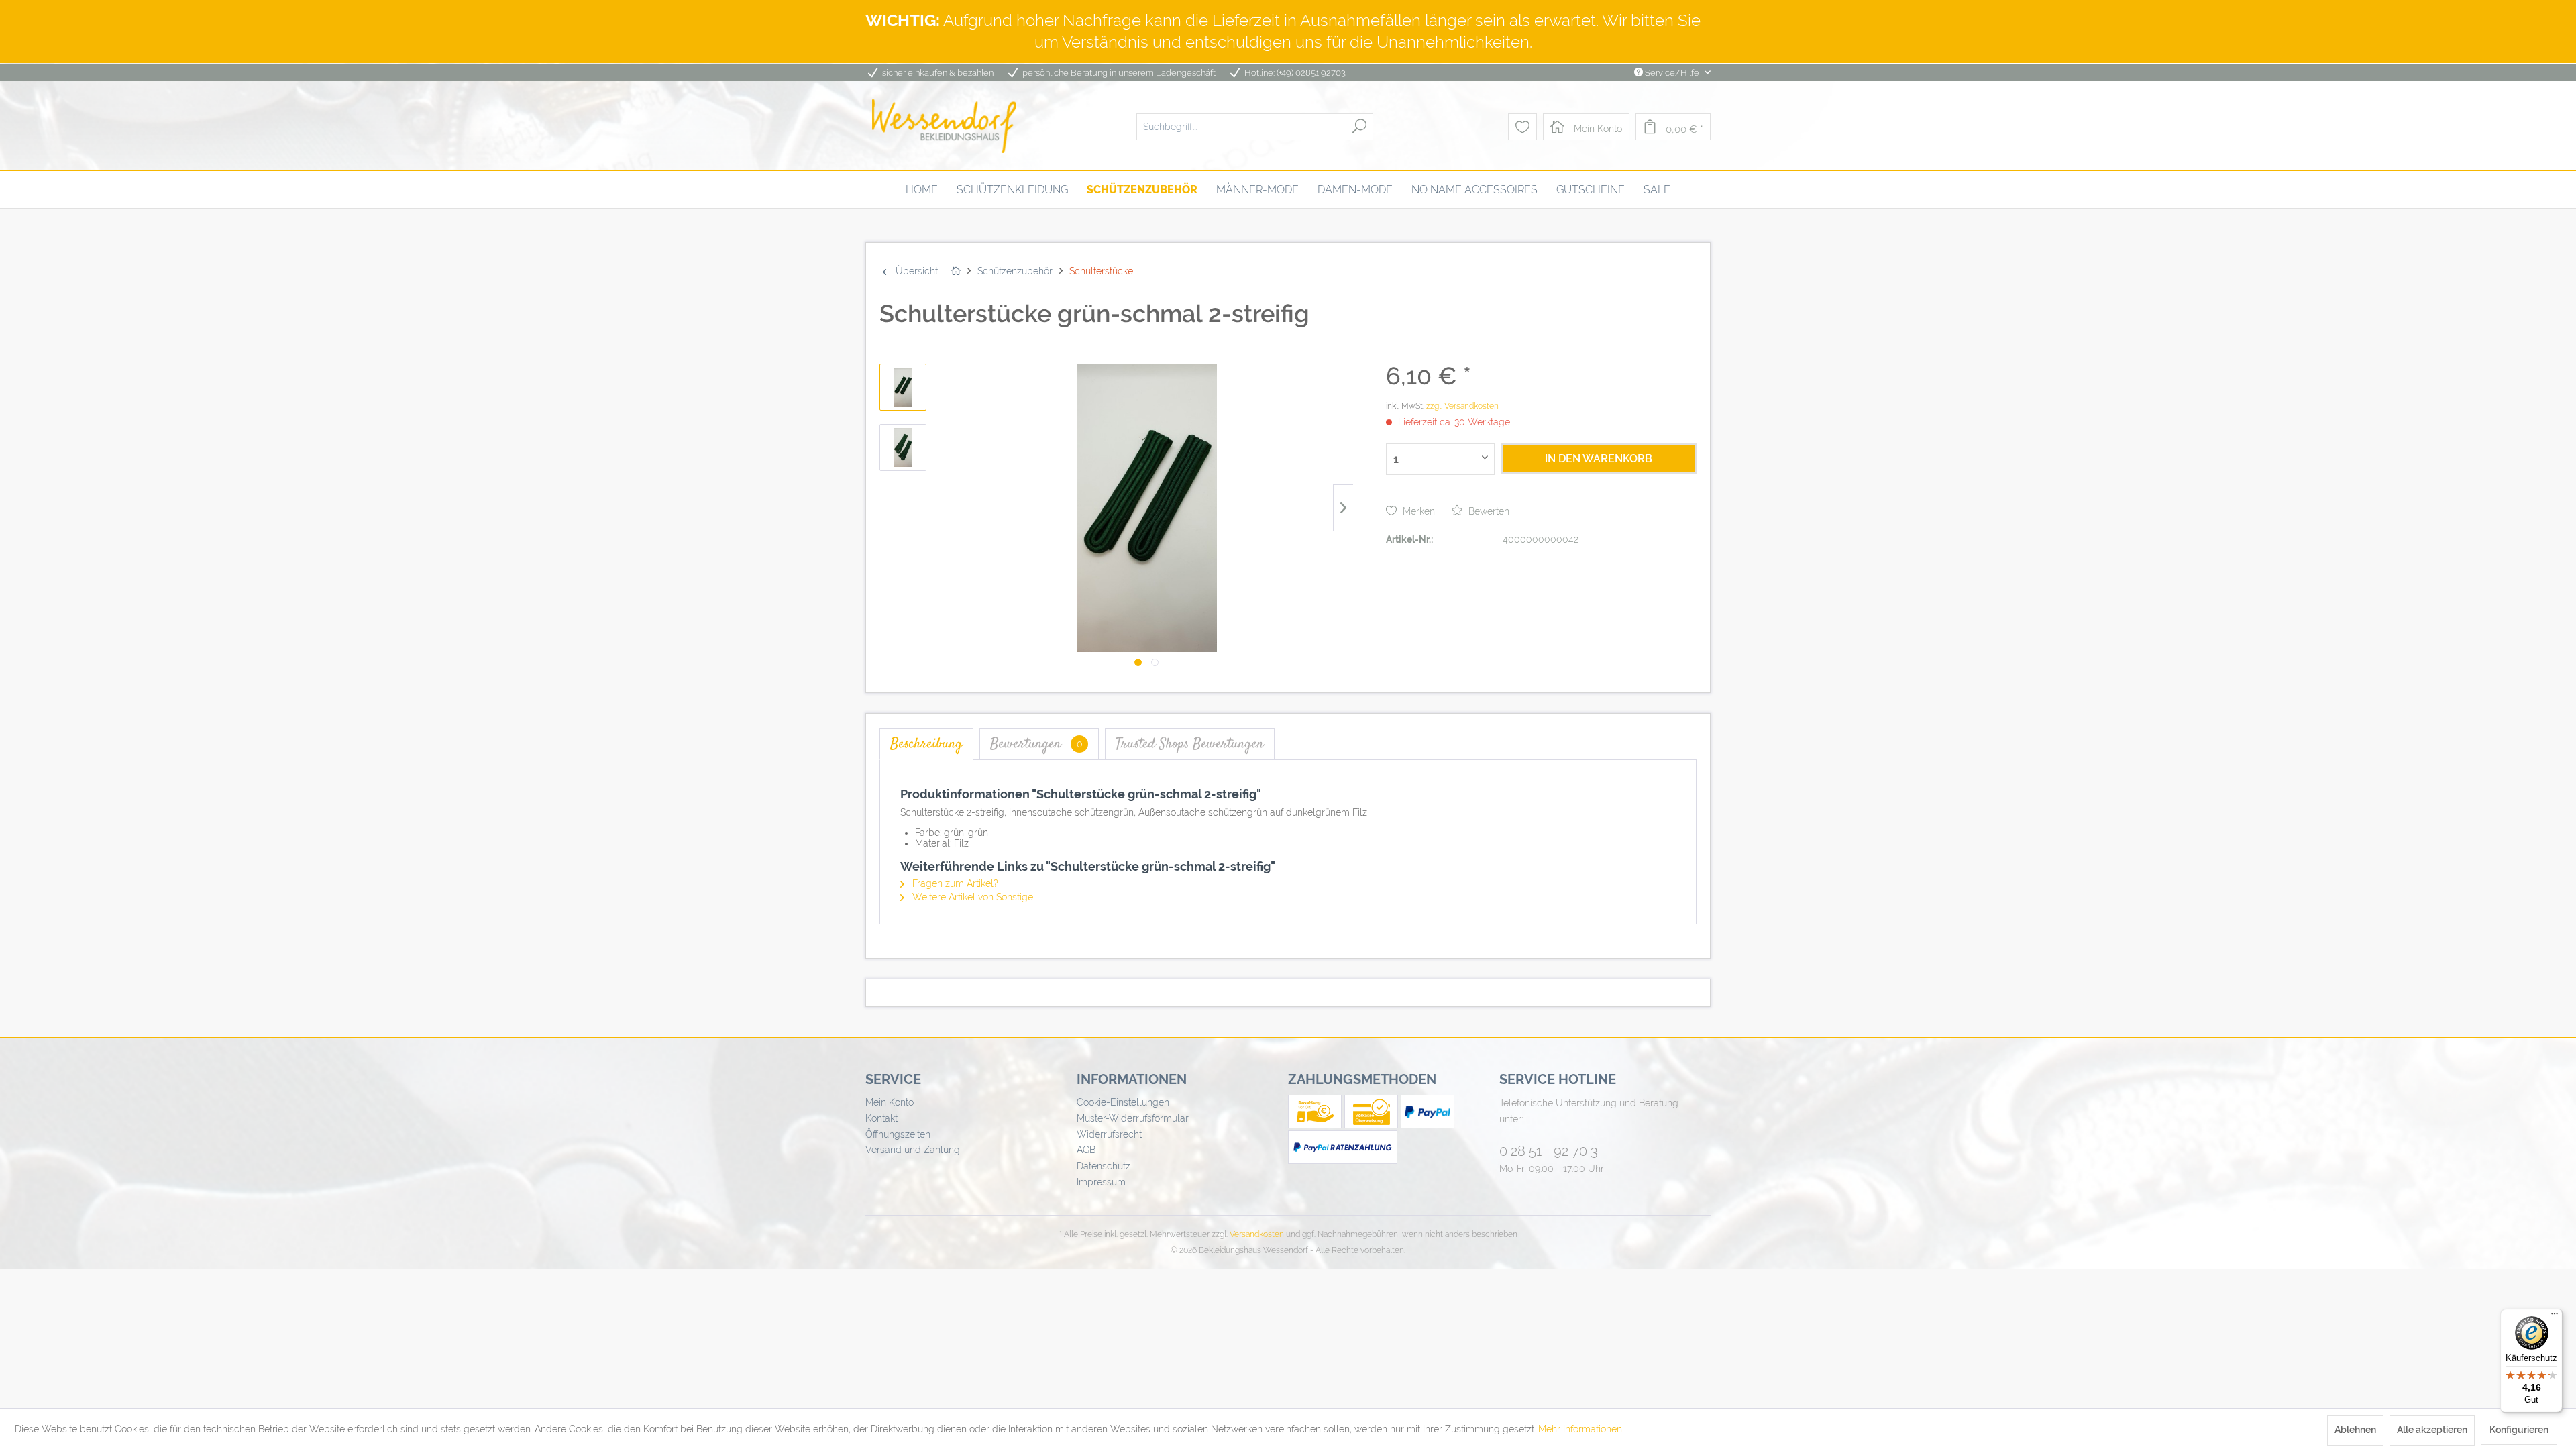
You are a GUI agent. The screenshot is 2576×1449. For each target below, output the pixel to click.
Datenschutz (1104, 1166)
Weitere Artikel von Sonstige (971, 897)
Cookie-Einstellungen (1123, 1102)
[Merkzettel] (1522, 127)
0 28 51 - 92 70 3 (1549, 1151)
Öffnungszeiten (898, 1134)
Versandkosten (1257, 1234)
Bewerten (1488, 511)
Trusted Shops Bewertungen (1190, 744)
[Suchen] (1359, 126)
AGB (1086, 1150)
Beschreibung (926, 744)
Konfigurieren (2519, 1430)
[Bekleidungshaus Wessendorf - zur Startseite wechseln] (944, 126)
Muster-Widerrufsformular (1133, 1118)
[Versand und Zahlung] (1316, 1125)
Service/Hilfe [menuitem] (1672, 73)
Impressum (1101, 1182)
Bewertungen (1036, 744)
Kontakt (881, 1118)
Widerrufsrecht (1109, 1134)
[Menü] (2555, 1317)
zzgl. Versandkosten (1462, 406)
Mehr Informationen (1580, 1429)
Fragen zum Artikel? (954, 883)
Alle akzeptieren (2432, 1430)
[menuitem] (1255, 126)
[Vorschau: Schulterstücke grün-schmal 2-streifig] (903, 387)
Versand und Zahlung (913, 1150)
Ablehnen (2355, 1430)
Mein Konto (890, 1102)
